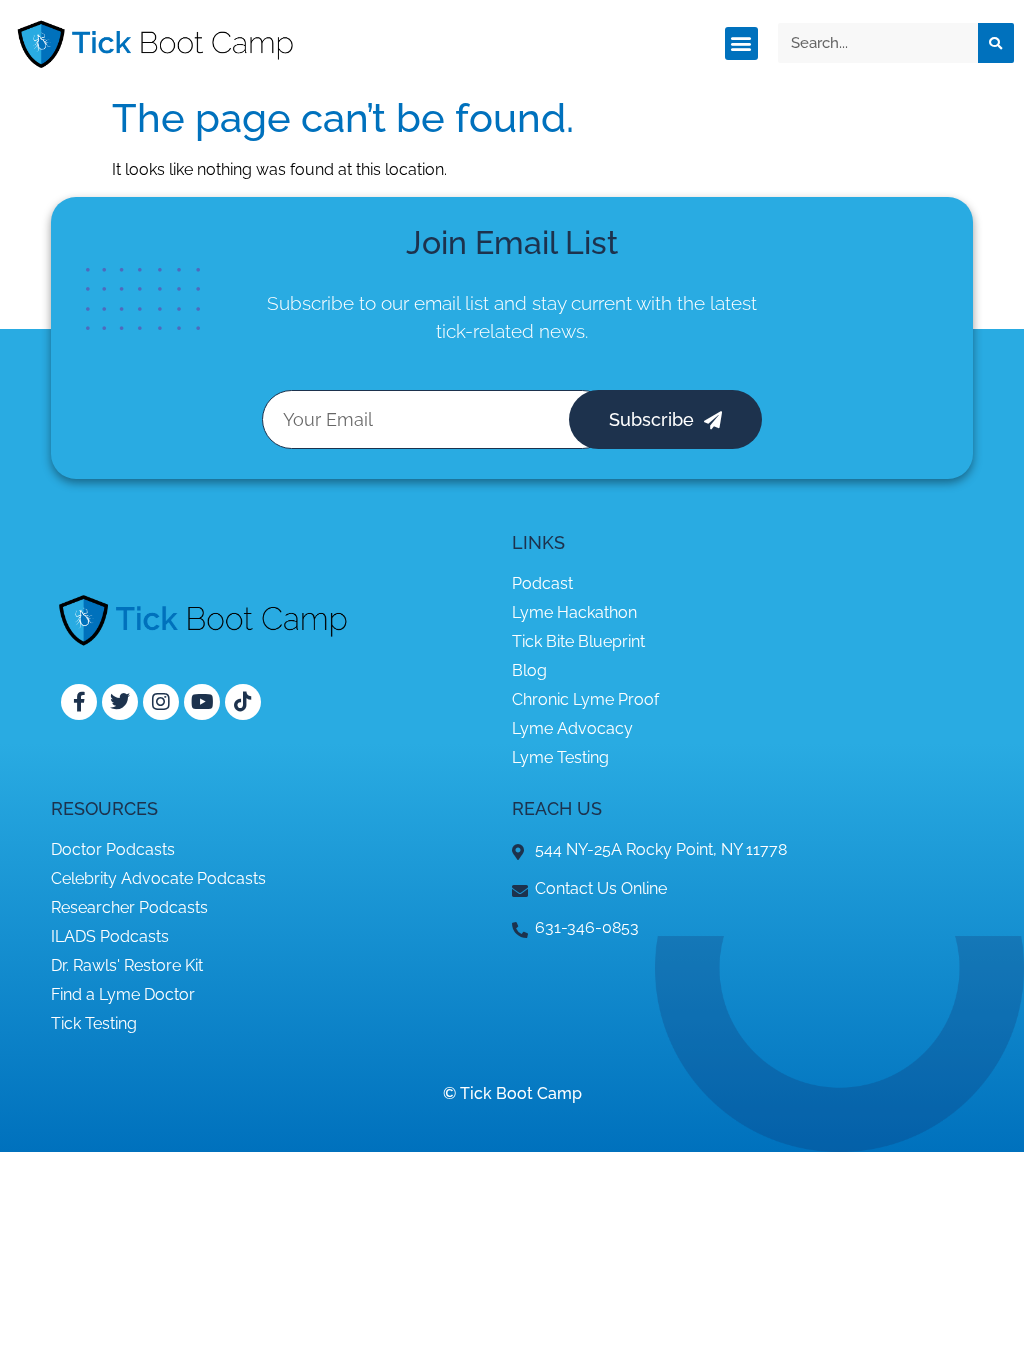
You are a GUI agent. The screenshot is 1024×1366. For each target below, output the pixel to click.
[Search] (996, 43)
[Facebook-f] (79, 702)
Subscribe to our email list (378, 303)
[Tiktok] (243, 702)
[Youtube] (202, 702)
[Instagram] (161, 702)
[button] (741, 43)
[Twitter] (120, 702)
